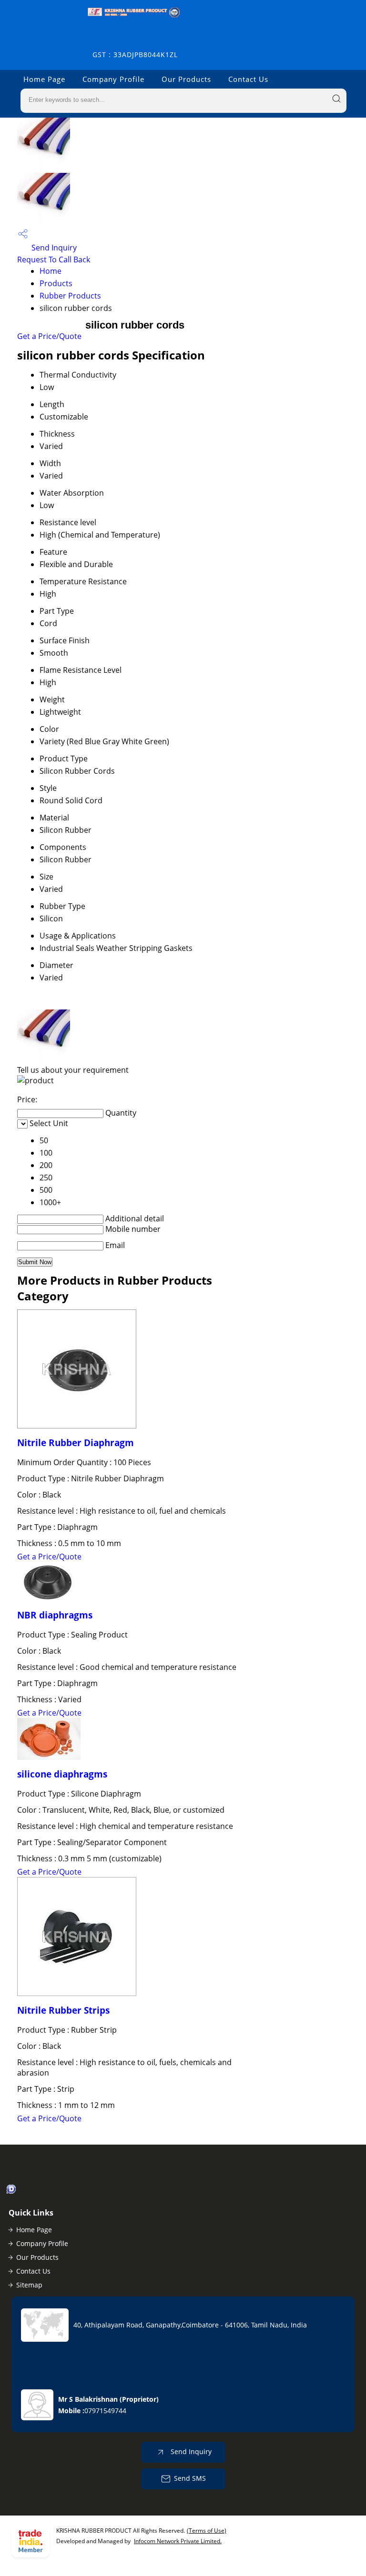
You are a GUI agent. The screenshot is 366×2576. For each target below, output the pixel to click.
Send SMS (190, 2478)
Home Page (44, 79)
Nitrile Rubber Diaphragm (76, 1443)
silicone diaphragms (62, 1774)
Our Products (186, 79)
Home (51, 271)
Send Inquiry (53, 248)
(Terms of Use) (207, 2531)
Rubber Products (70, 296)
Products (56, 283)
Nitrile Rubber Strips (63, 2010)
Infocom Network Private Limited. (178, 2541)
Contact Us (248, 79)
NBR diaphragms (55, 1615)
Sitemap (29, 2285)
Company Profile (113, 79)
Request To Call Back (54, 260)
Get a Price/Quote (49, 336)
